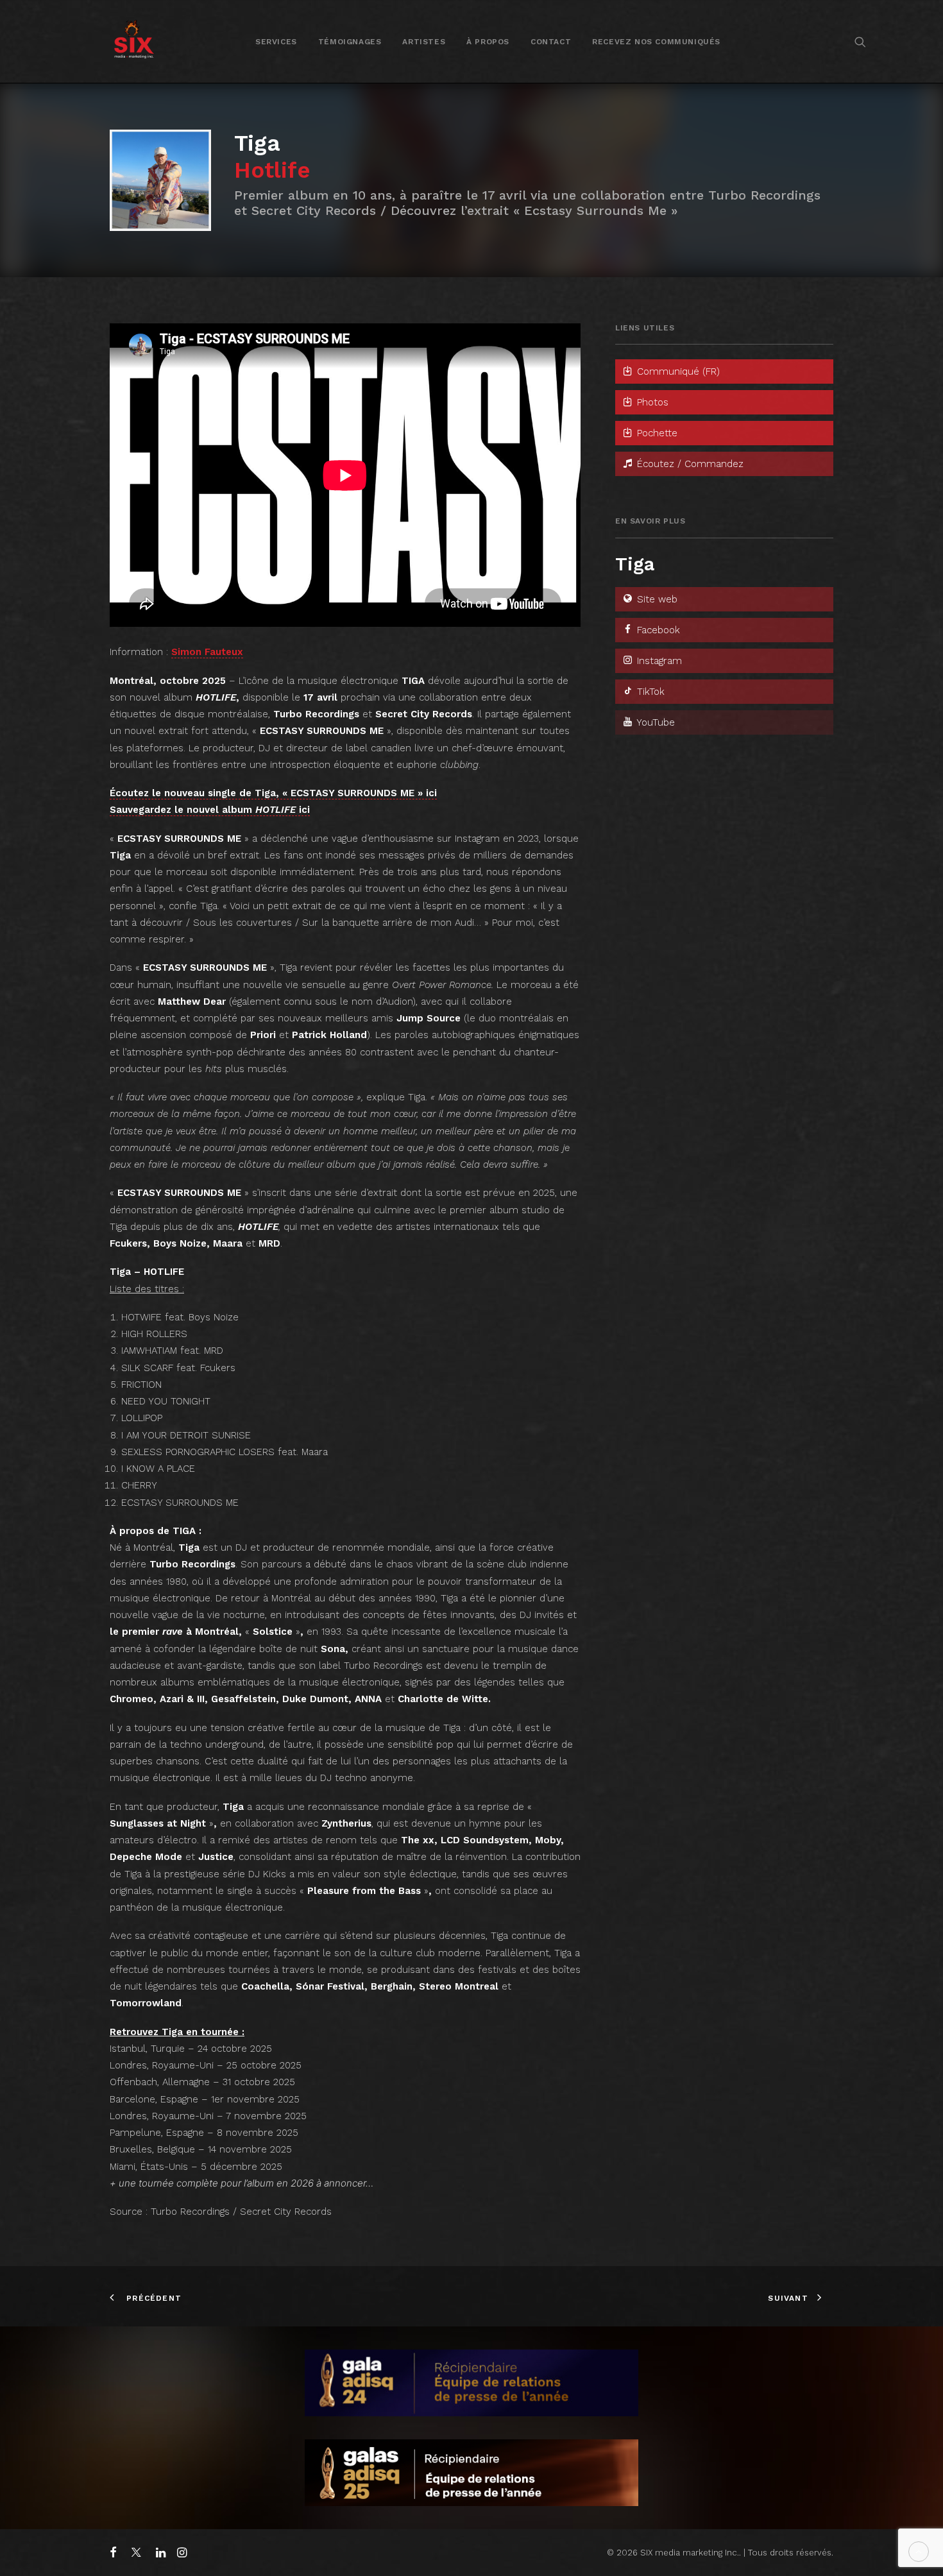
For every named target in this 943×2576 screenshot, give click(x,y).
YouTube (654, 722)
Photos (651, 402)
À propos (488, 42)
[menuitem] (276, 41)
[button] (860, 41)
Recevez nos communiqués (656, 42)
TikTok (649, 692)
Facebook (657, 630)
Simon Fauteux (207, 652)
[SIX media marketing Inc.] (134, 41)
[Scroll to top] (919, 2551)
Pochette (656, 433)
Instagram (658, 661)
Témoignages (350, 42)
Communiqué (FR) (677, 371)
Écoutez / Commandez (689, 464)
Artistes (424, 42)
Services (276, 42)
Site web (656, 599)
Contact (551, 42)
